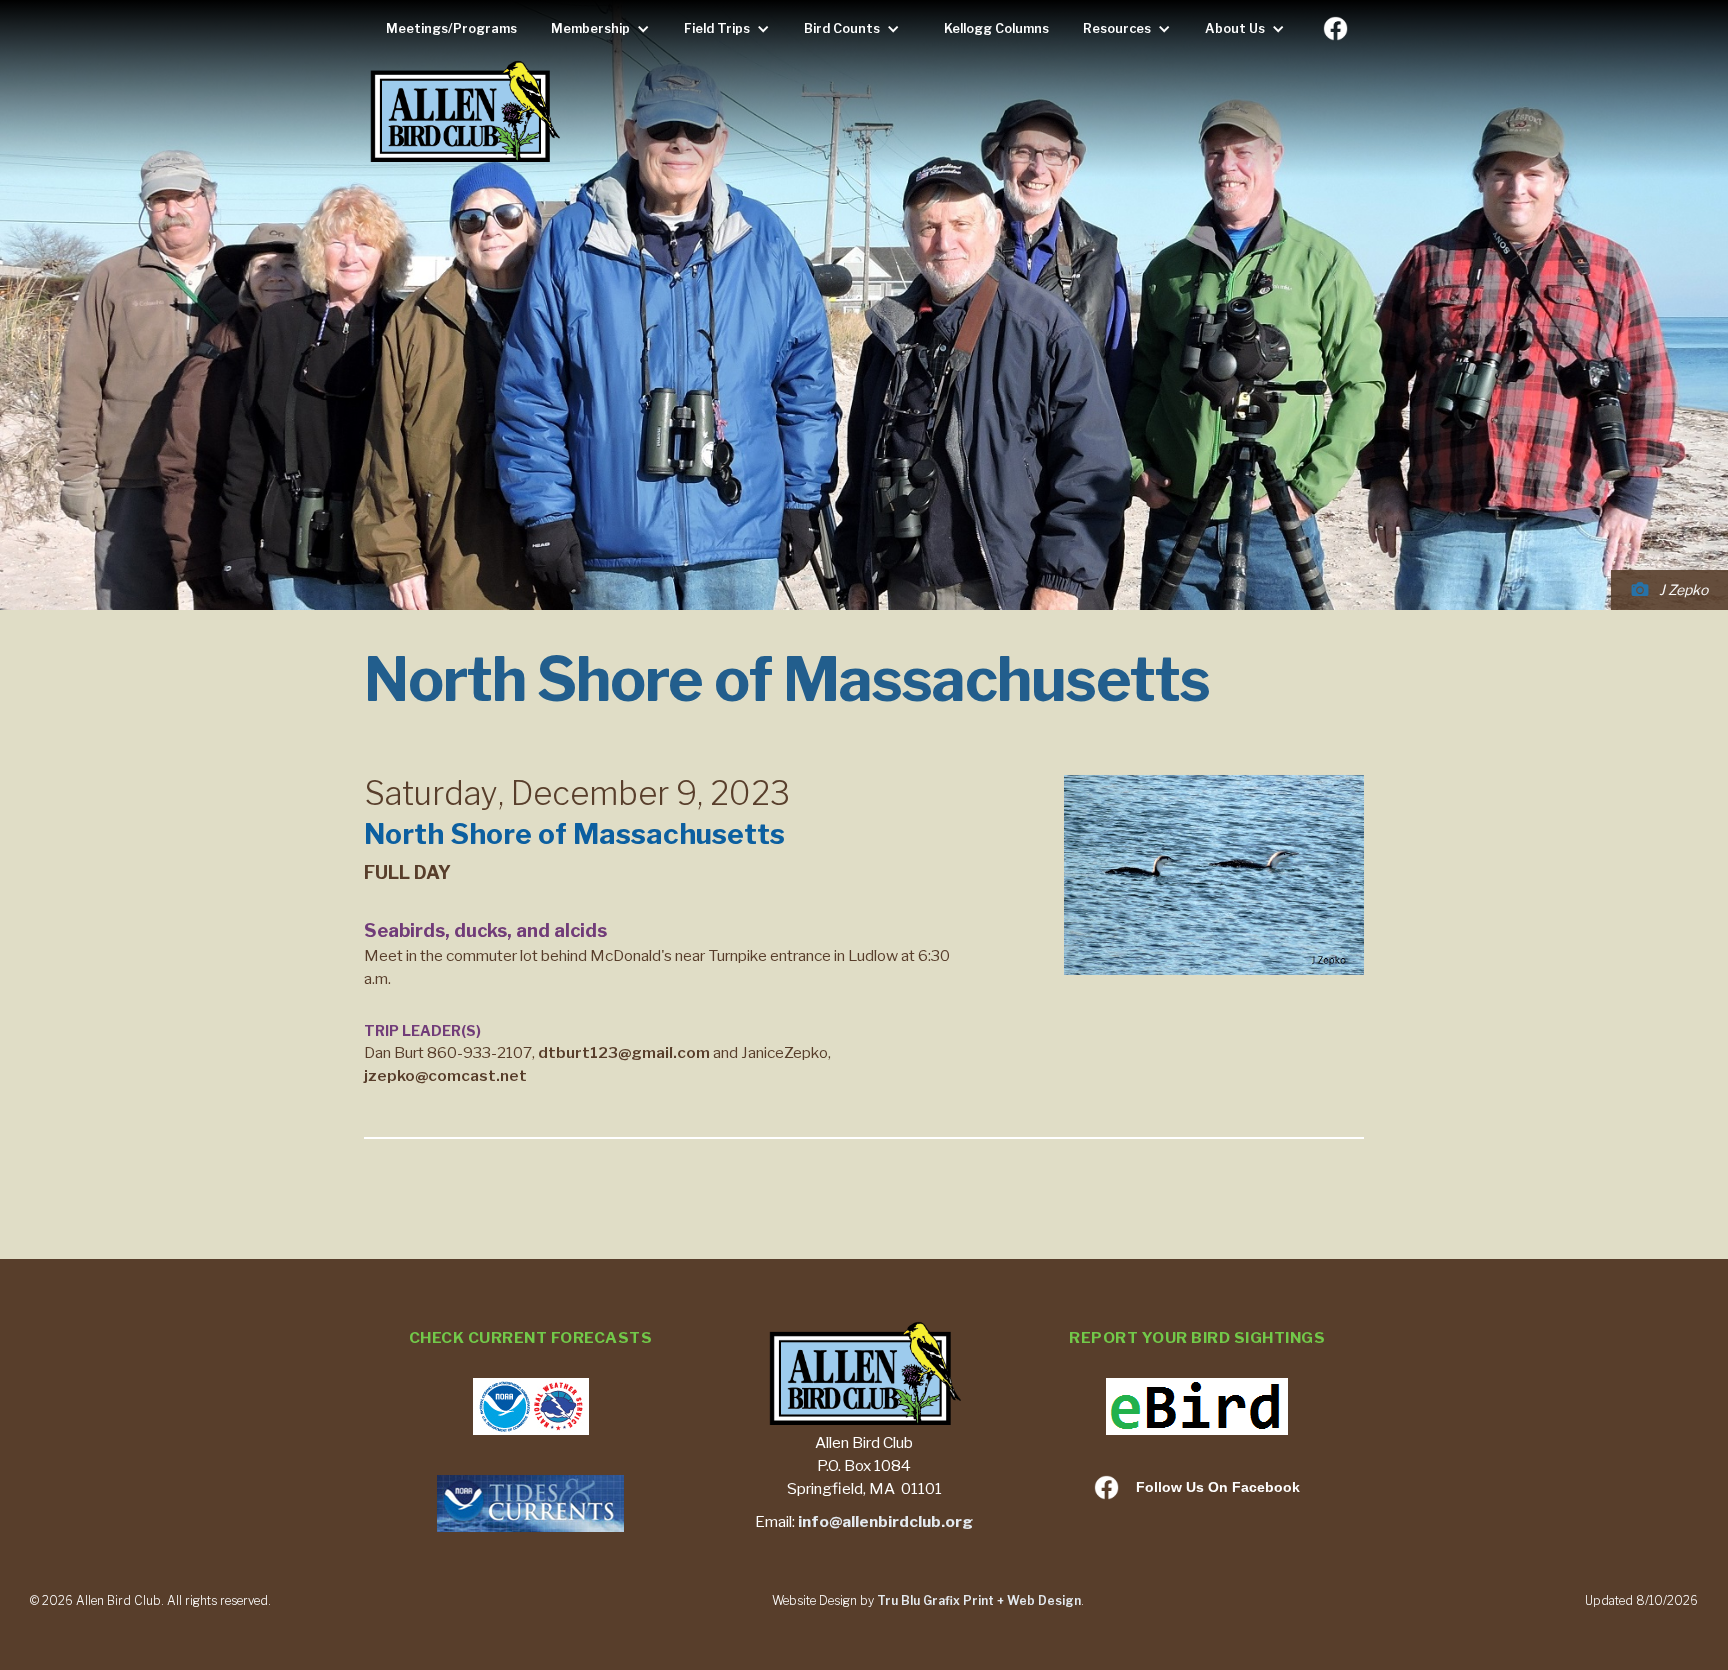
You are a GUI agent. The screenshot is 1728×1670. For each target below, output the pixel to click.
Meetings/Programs (451, 28)
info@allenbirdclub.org (885, 1521)
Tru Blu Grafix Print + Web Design (979, 1600)
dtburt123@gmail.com (624, 1052)
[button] (605, 29)
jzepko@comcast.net (445, 1075)
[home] (464, 113)
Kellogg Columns (996, 28)
